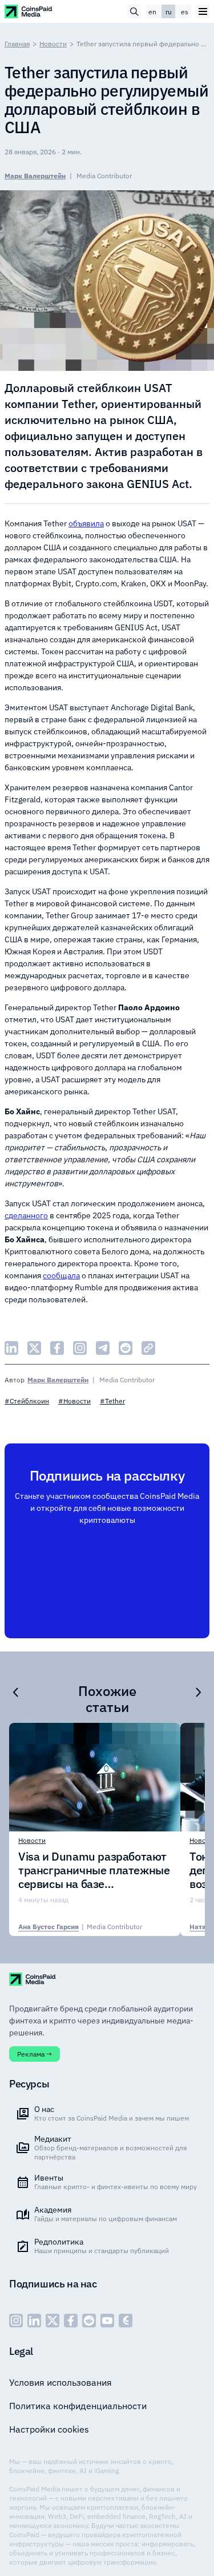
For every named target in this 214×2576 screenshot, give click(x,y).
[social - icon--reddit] (89, 2321)
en (152, 12)
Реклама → (35, 2054)
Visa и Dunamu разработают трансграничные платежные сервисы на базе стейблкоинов (94, 1870)
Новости (53, 44)
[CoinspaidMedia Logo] (29, 11)
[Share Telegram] (103, 1348)
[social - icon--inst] (16, 2321)
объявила (86, 523)
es (185, 12)
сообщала (61, 1275)
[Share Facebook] (57, 1348)
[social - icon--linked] (34, 2321)
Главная (17, 44)
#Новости (74, 1401)
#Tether (112, 1401)
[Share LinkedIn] (11, 1348)
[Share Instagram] (80, 1348)
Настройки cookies (49, 2429)
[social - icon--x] (53, 2321)
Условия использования (60, 2382)
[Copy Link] (148, 1348)
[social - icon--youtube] (107, 2321)
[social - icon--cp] (126, 2321)
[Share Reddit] (126, 1348)
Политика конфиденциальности (78, 2406)
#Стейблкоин (27, 1401)
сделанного (26, 1215)
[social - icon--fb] (71, 2321)
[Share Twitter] (34, 1348)
